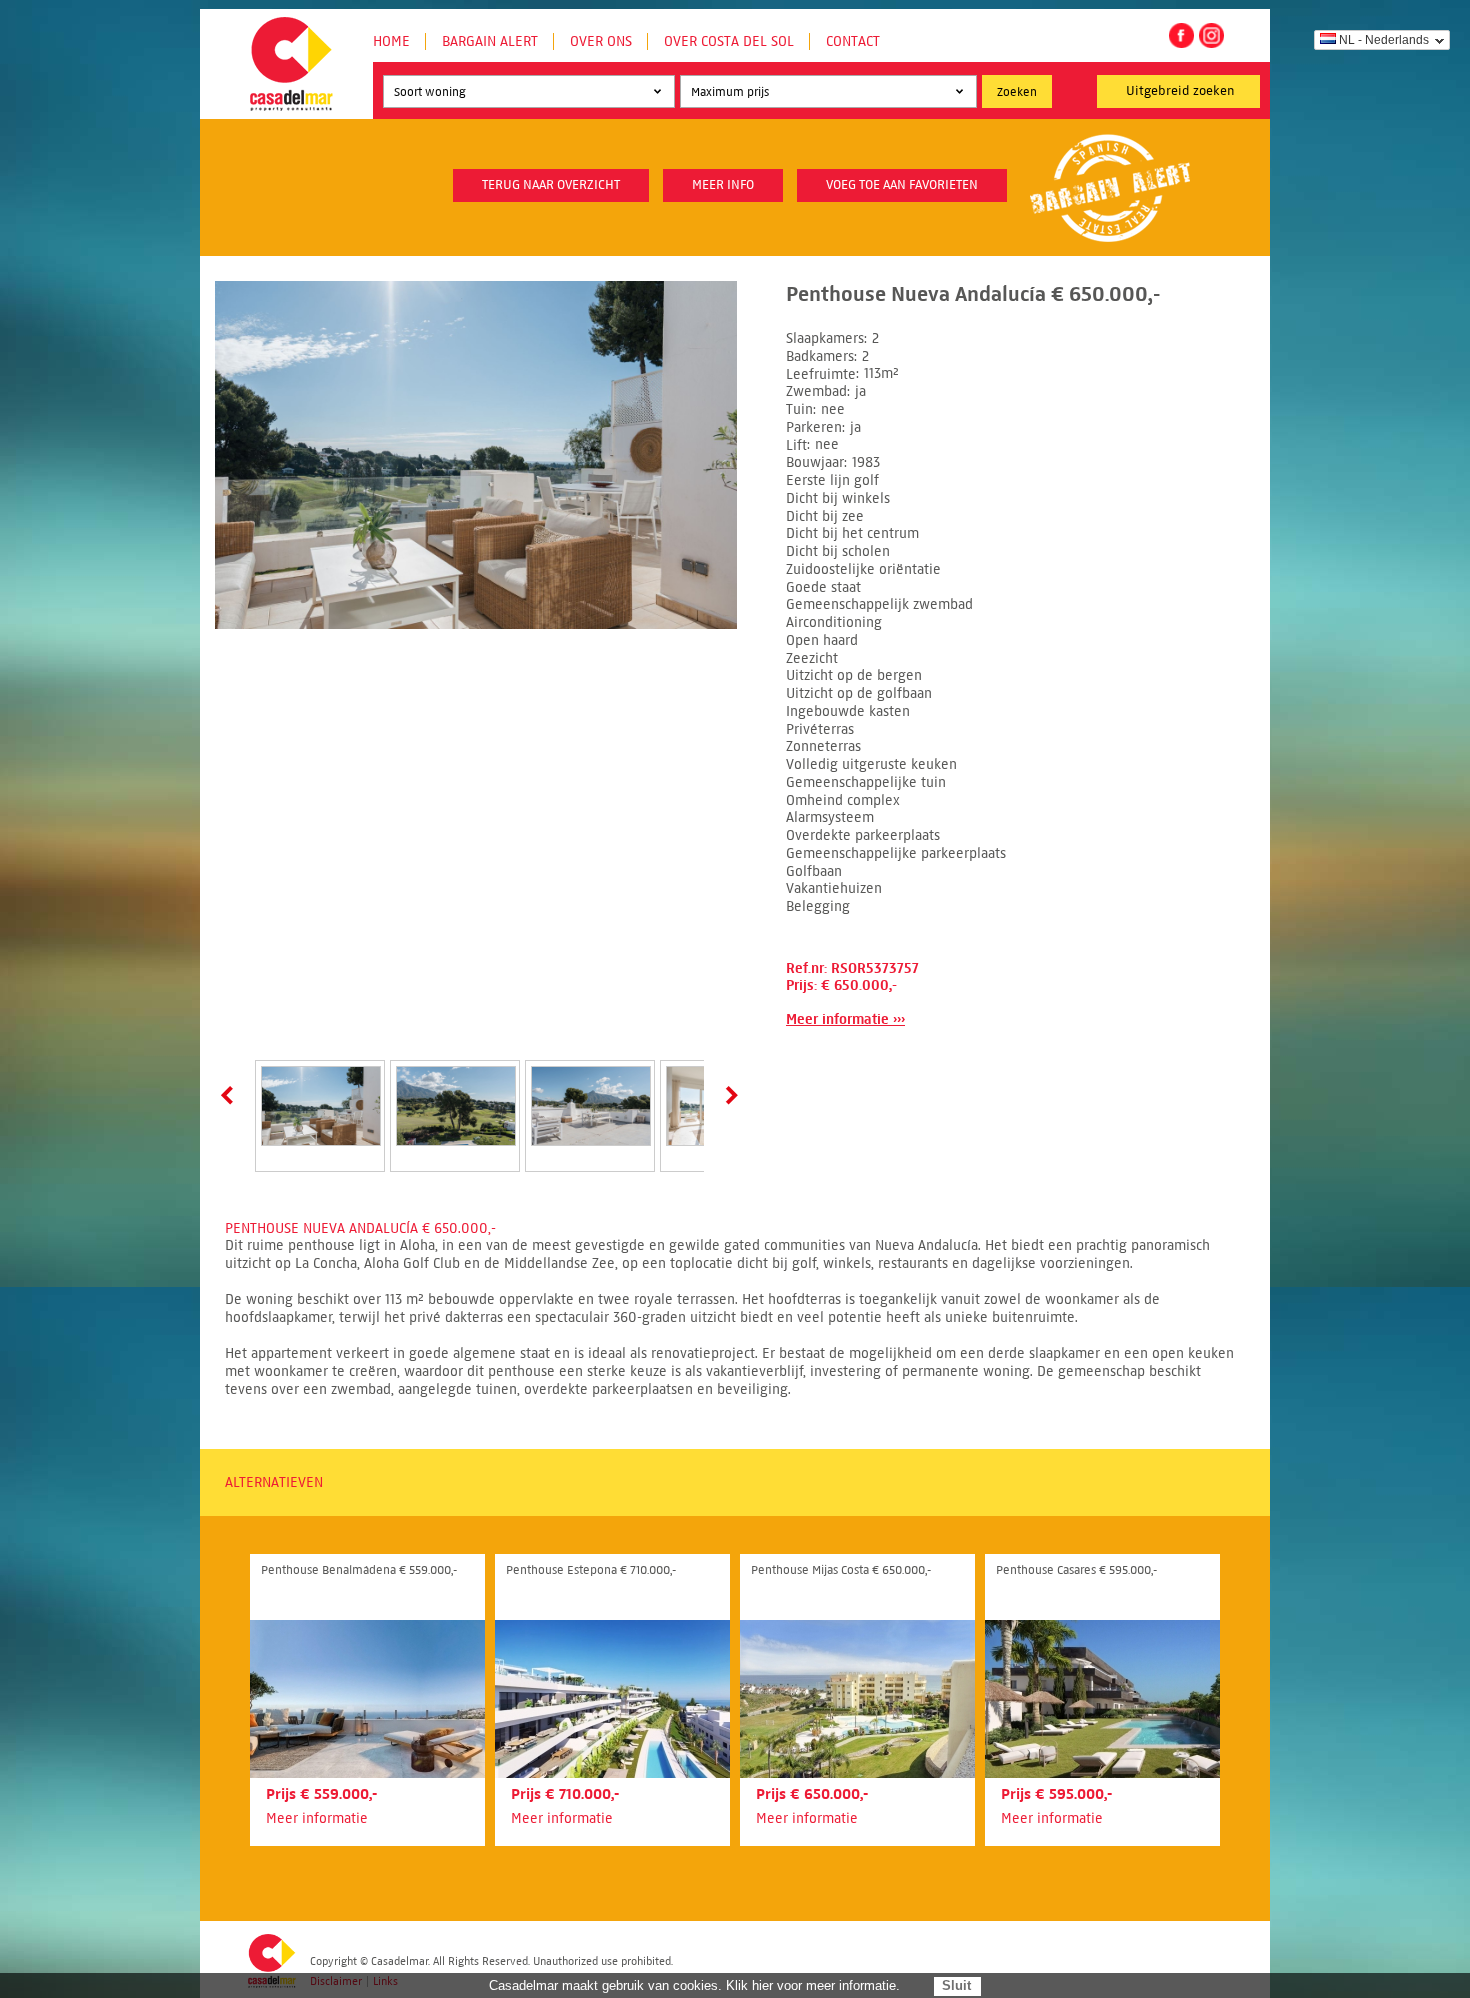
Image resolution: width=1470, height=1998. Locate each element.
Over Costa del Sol (729, 41)
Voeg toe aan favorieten (902, 185)
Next (728, 1095)
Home (391, 41)
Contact (853, 41)
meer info (723, 185)
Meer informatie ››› (845, 1019)
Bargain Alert (490, 41)
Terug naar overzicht (551, 185)
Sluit (956, 1985)
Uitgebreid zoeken (1180, 91)
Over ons (601, 41)
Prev (231, 1095)
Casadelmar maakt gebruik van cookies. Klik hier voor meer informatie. (694, 1985)
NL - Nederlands (1384, 40)
